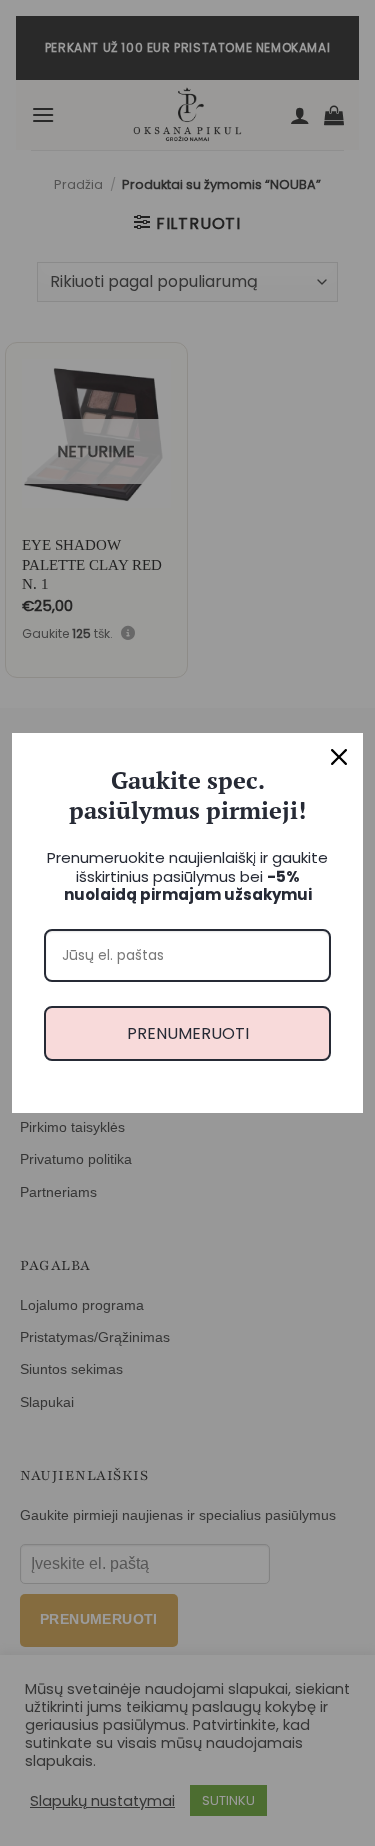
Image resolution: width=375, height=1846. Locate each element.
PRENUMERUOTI (188, 1033)
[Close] (339, 757)
